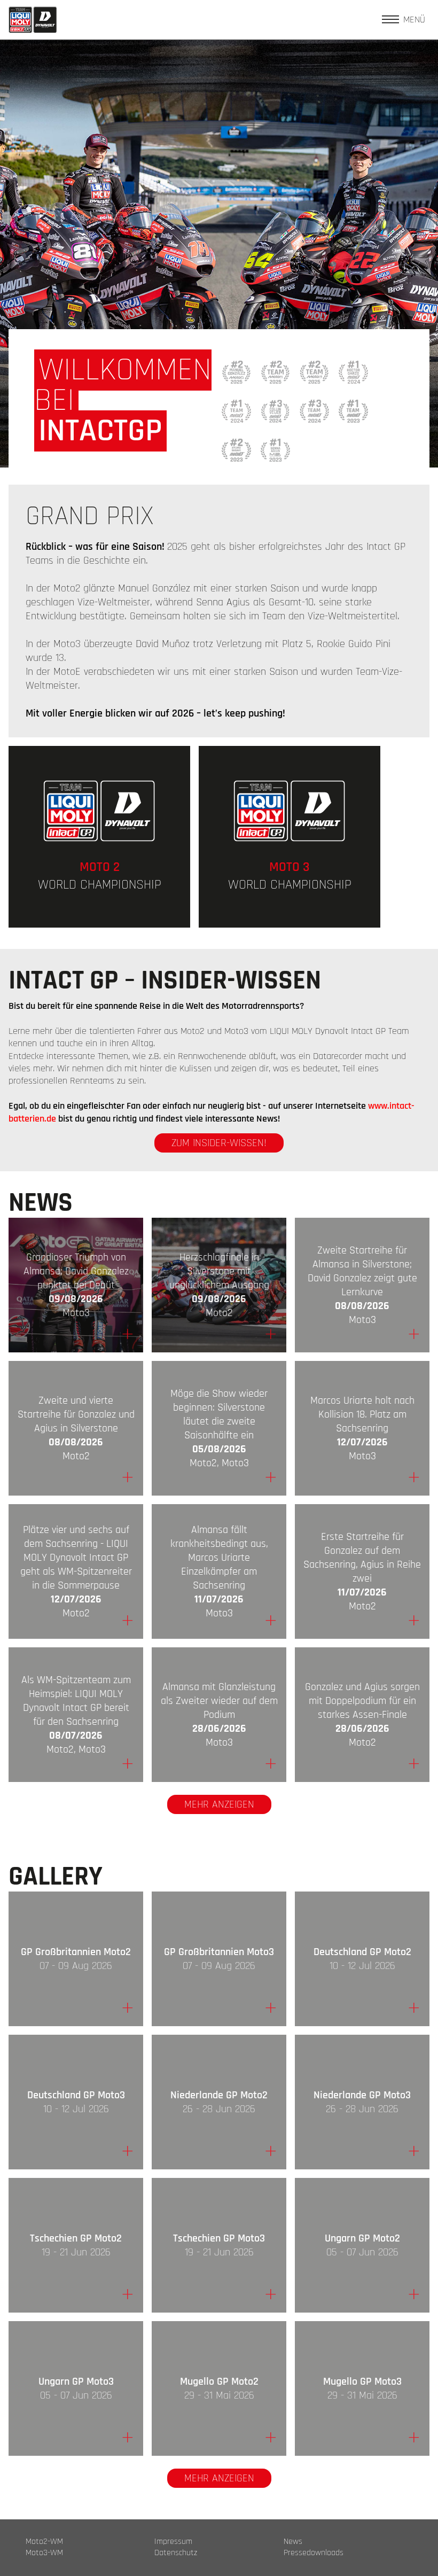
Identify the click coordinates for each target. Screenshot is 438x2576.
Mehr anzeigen (219, 1804)
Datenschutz (176, 2553)
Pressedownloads (314, 2553)
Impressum (173, 2542)
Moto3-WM (44, 2553)
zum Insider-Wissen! (219, 1143)
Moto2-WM (44, 2542)
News (293, 2542)
